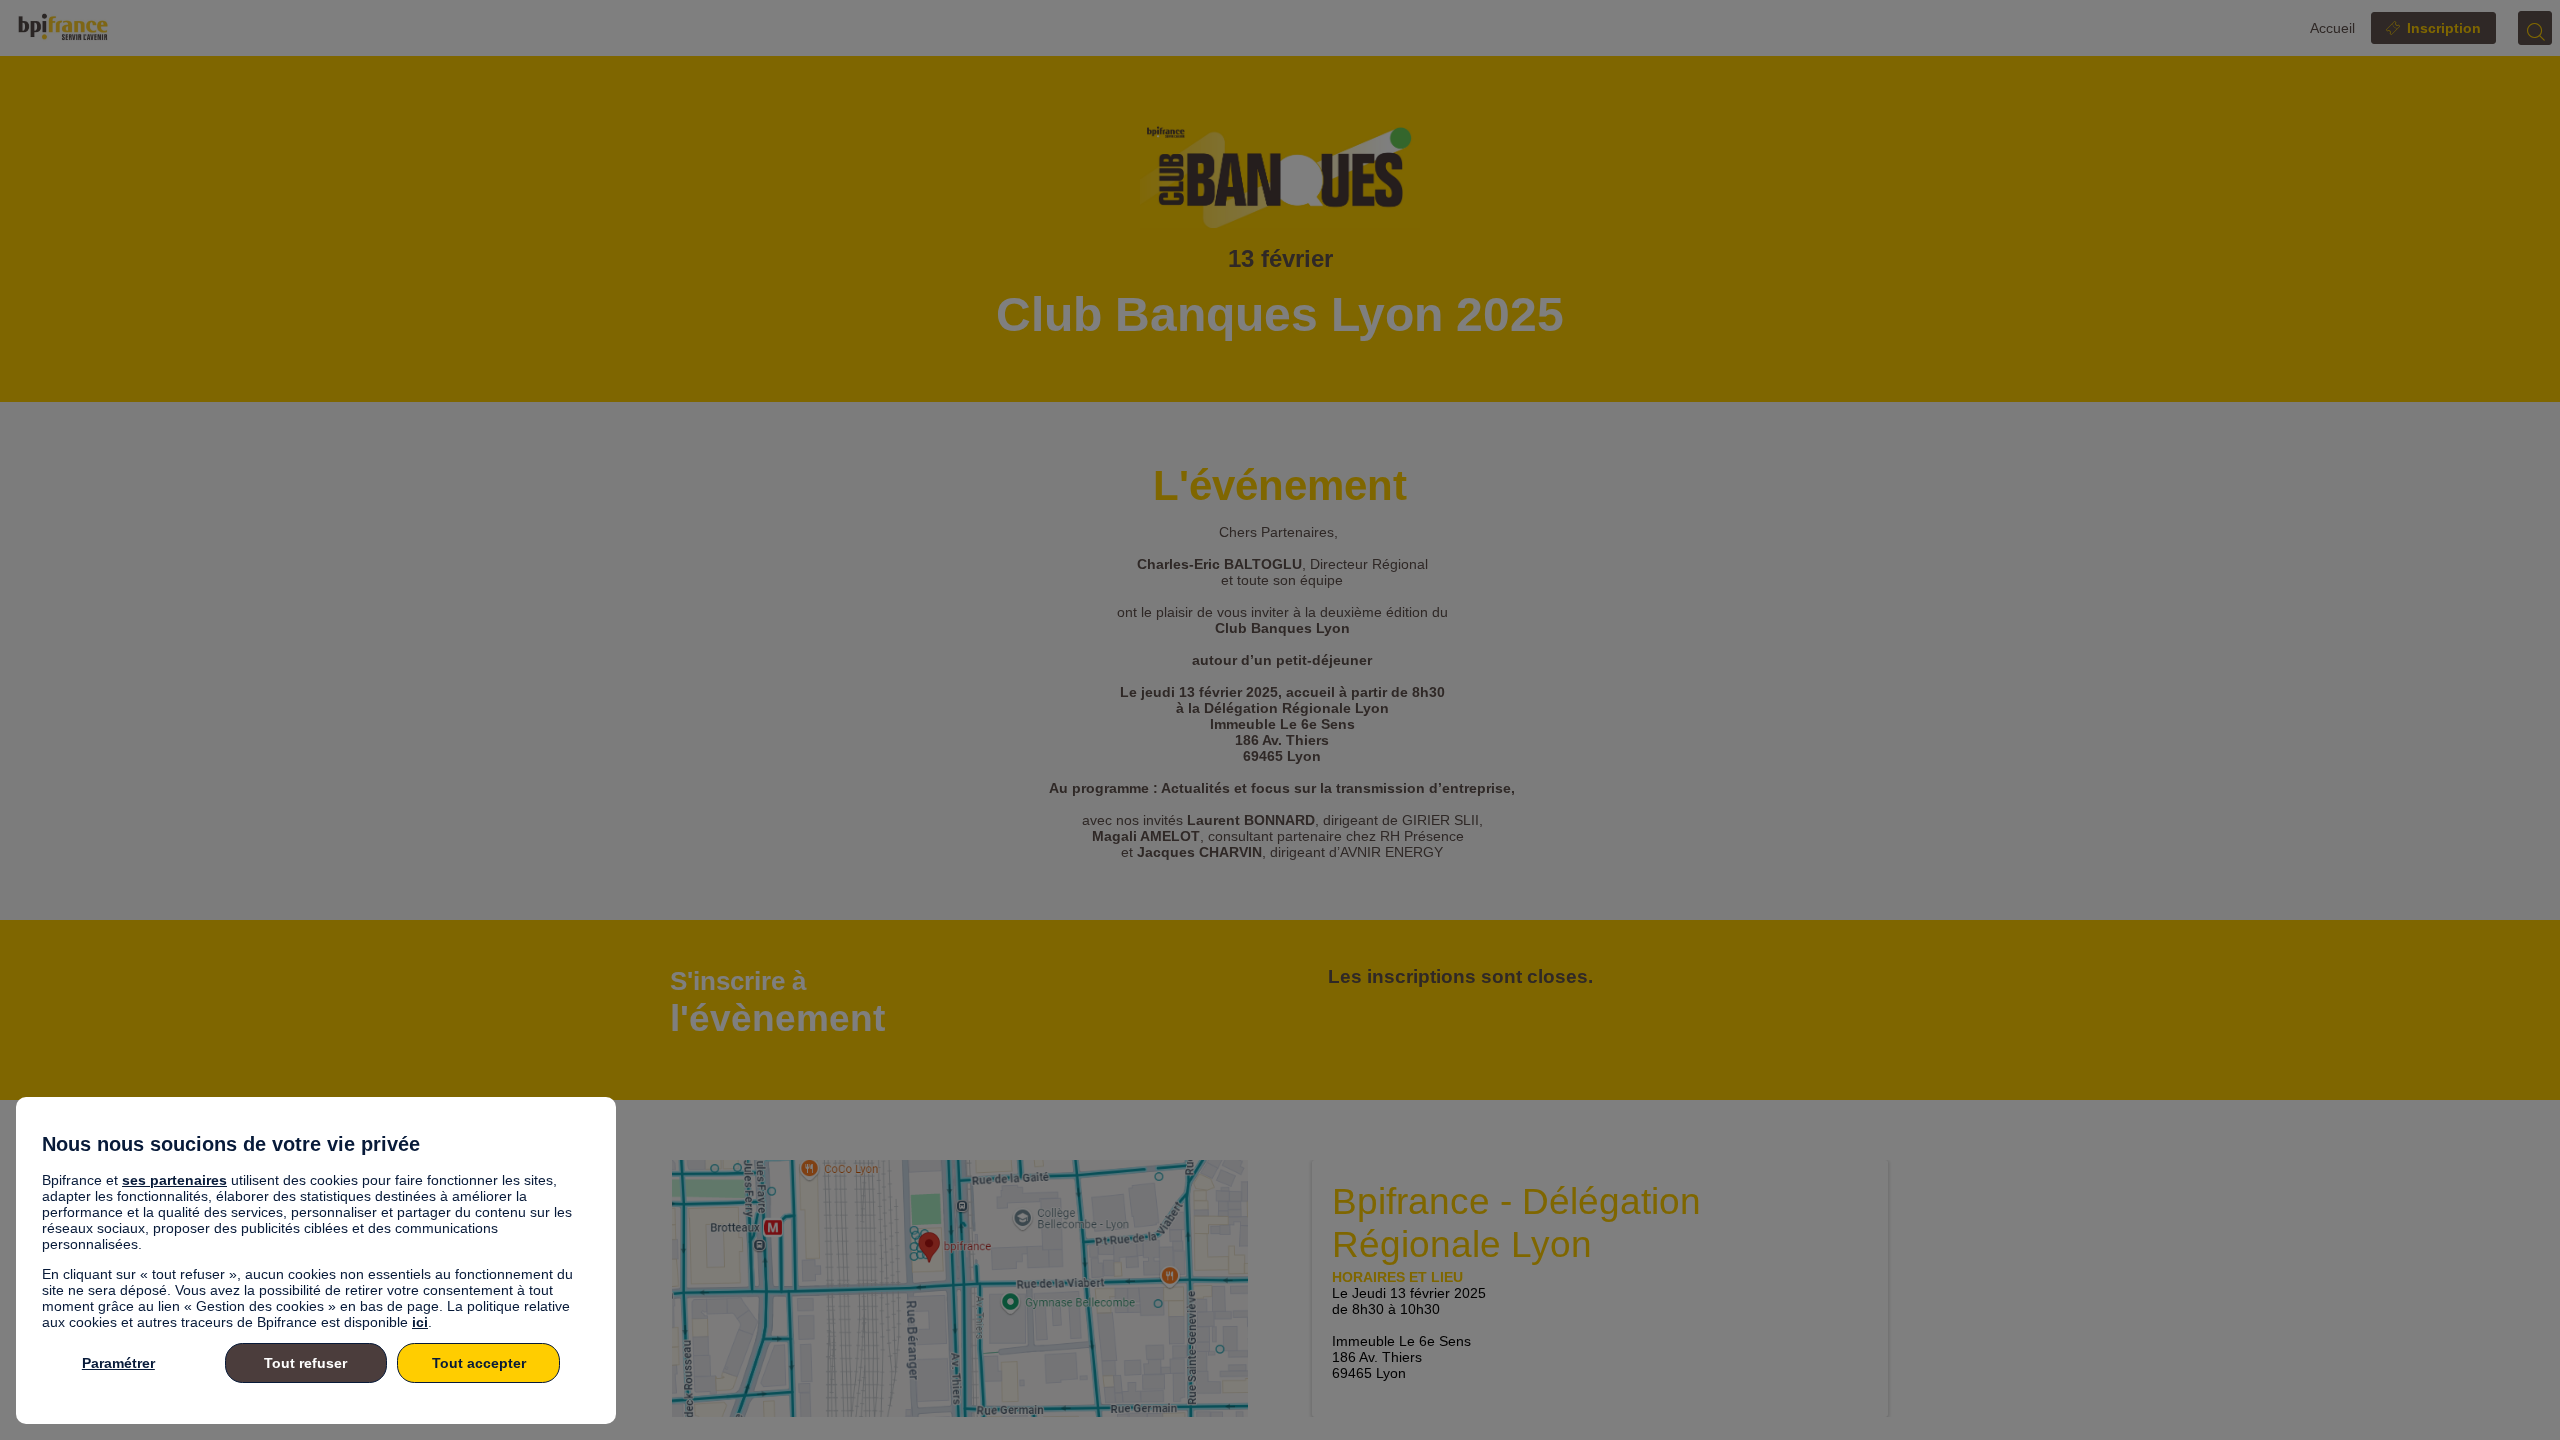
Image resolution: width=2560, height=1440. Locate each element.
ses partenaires (174, 1180)
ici (420, 1322)
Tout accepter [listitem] (479, 1363)
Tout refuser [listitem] (305, 1363)
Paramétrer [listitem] (118, 1363)
